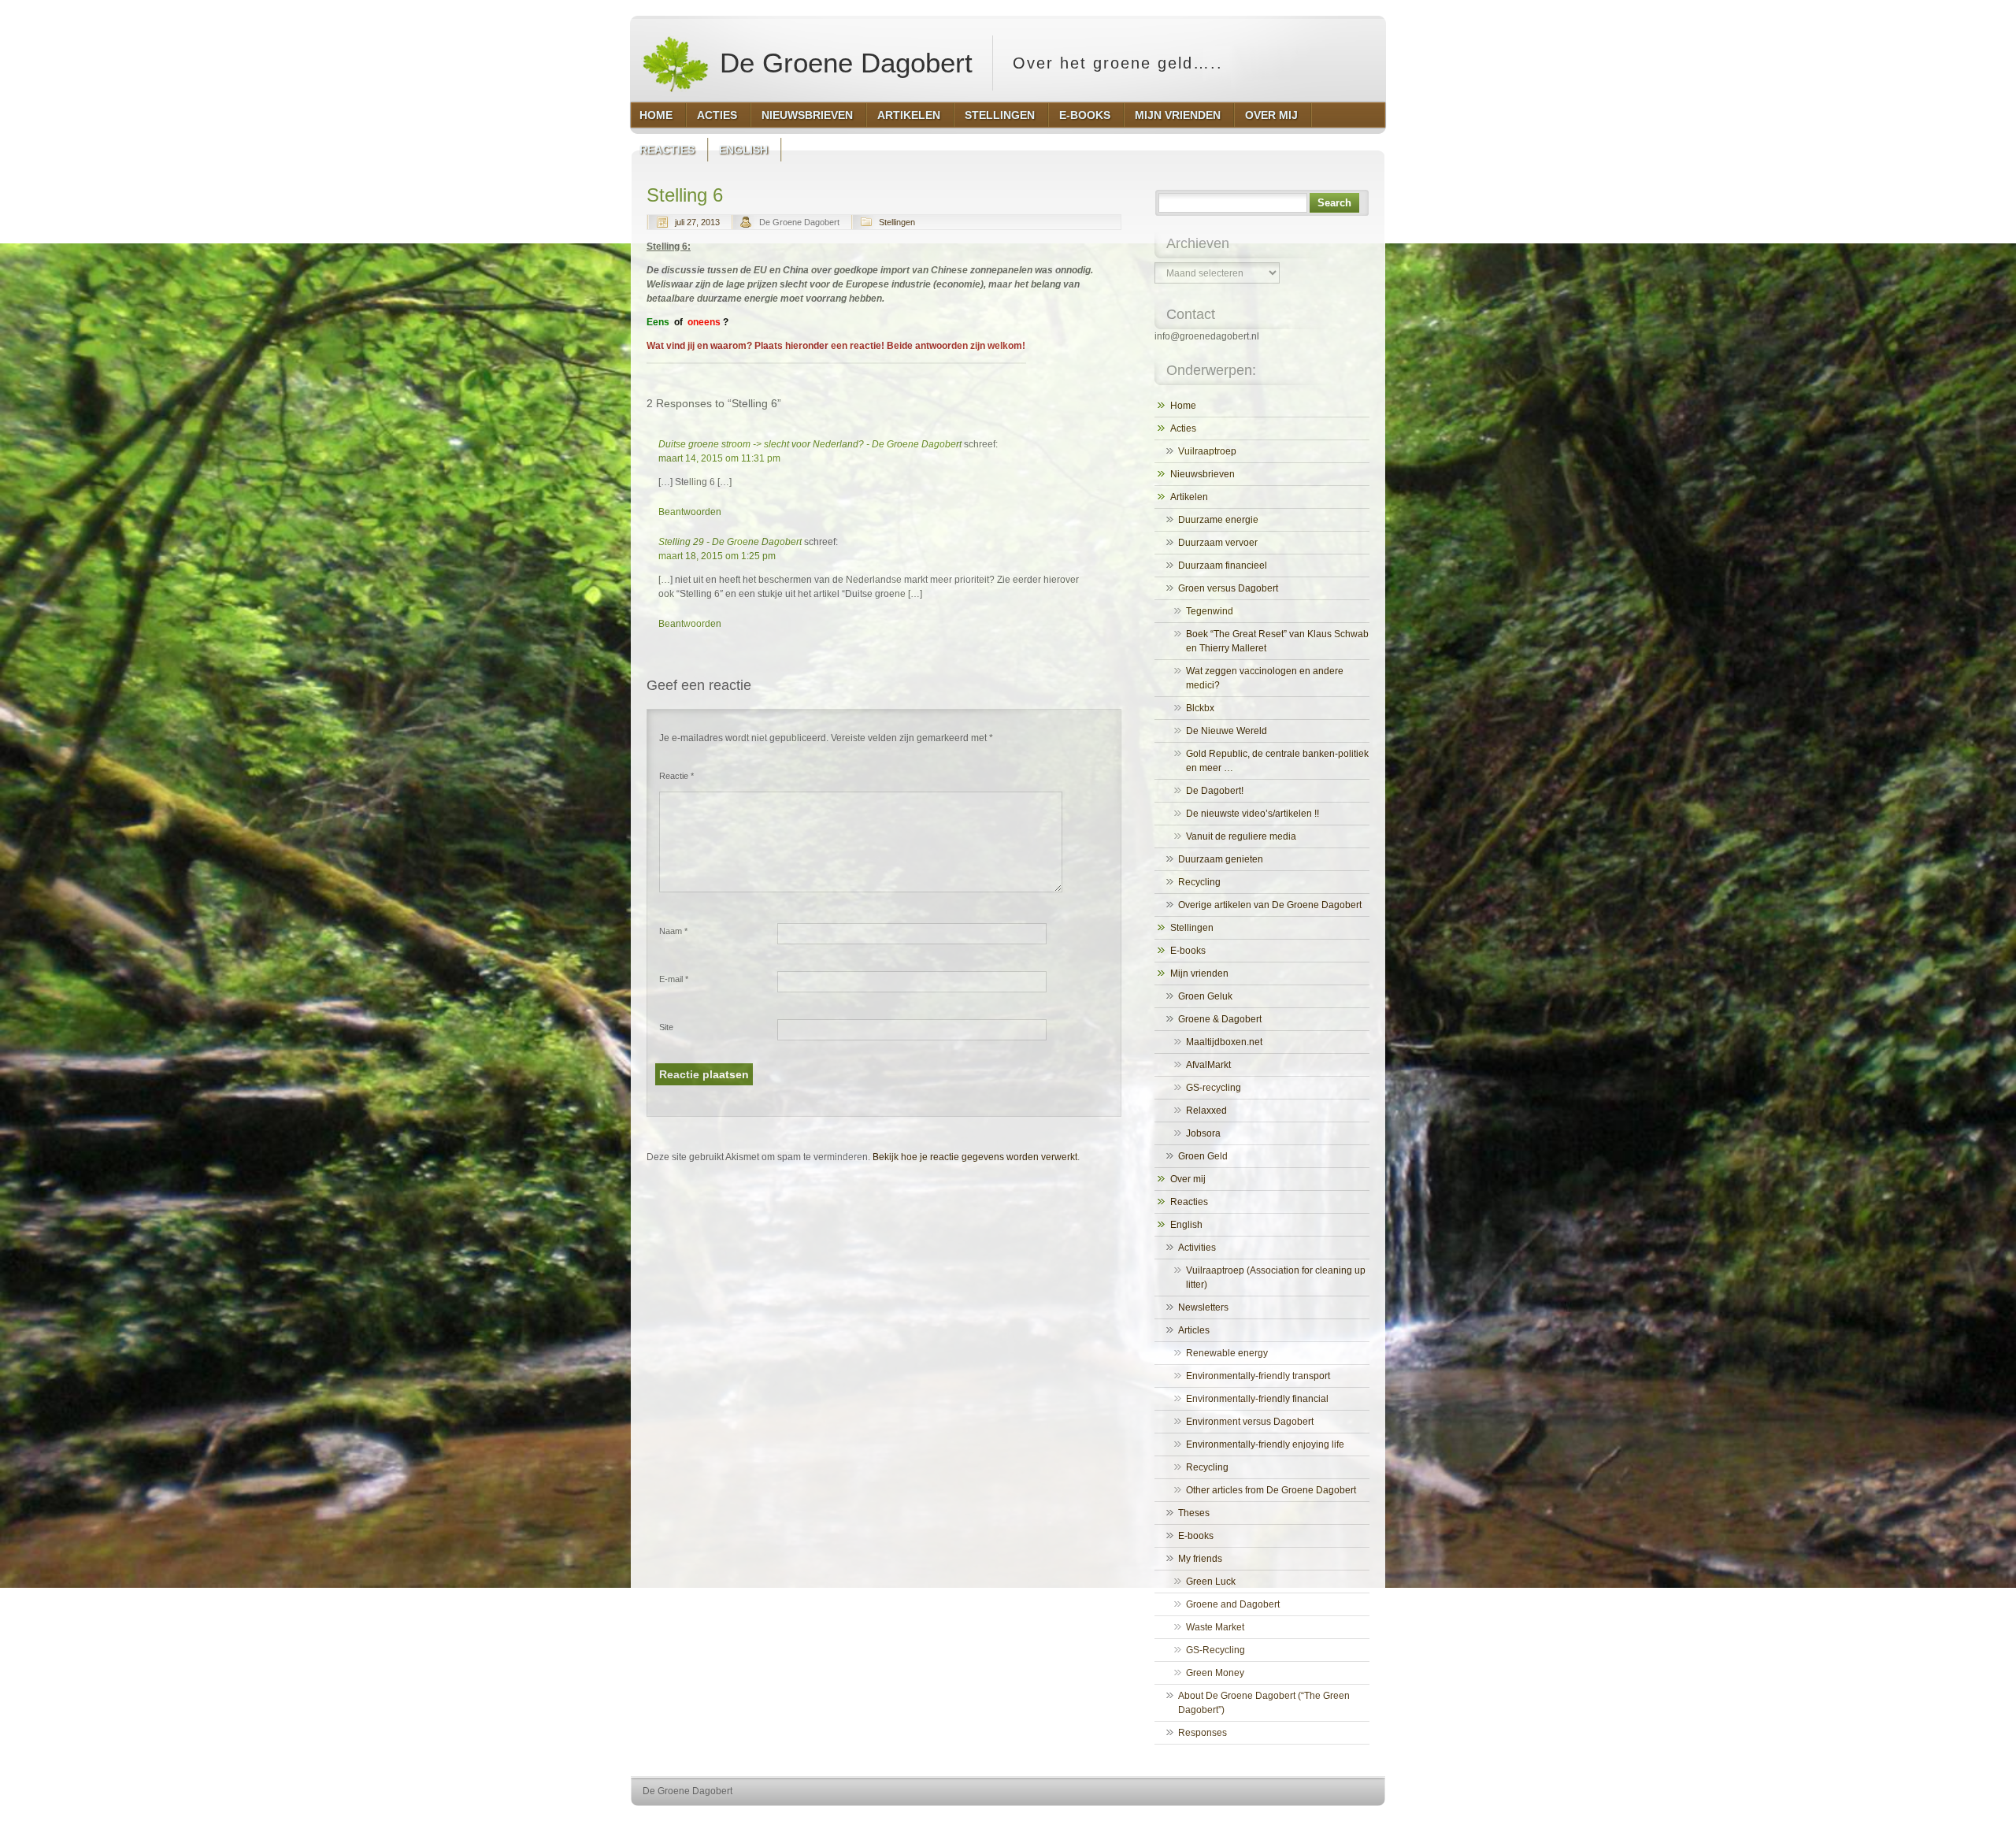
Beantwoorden (690, 512)
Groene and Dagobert (1233, 1604)
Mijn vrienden (1199, 973)
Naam (673, 931)
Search (1334, 203)
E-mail (674, 979)
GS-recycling (1214, 1088)
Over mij (1188, 1179)
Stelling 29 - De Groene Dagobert (730, 542)
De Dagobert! (1215, 791)
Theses (1194, 1513)
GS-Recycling (1216, 1650)
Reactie (676, 776)
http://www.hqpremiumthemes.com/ (1322, 1821)
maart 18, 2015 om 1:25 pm (717, 556)
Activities (1197, 1248)
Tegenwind (1210, 611)
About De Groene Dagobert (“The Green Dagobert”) (1264, 1703)
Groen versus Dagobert (1228, 588)
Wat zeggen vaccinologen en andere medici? (1265, 678)
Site (666, 1027)
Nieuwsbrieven (1203, 474)
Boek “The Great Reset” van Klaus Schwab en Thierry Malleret (1277, 641)
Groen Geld (1203, 1156)
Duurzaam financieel (1223, 566)
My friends (1200, 1559)
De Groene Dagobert (842, 63)
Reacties (1189, 1202)
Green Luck (1211, 1582)
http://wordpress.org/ (1203, 1821)
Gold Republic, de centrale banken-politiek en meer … (1277, 761)
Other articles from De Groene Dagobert (1271, 1490)
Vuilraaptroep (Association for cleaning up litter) (1276, 1278)
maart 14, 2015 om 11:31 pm (719, 458)
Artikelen (1189, 497)
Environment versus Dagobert (1250, 1422)
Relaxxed (1206, 1111)
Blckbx (1200, 708)
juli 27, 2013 (697, 222)
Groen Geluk (1205, 996)
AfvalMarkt (1208, 1065)
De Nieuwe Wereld (1227, 731)
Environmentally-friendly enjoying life (1265, 1444)
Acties (1183, 428)
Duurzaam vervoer (1218, 543)
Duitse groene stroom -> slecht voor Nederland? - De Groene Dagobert (810, 444)
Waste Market (1215, 1627)
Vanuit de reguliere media (1241, 836)
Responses (1203, 1733)
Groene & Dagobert (1220, 1019)
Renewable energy (1227, 1353)
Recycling (1199, 882)
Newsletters (1203, 1307)
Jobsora (1203, 1133)
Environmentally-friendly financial (1257, 1399)
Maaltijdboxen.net (1224, 1042)
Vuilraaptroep (1207, 451)
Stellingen (897, 222)
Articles (1194, 1330)
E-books (1188, 951)
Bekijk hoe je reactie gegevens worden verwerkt (975, 1157)
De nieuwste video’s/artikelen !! (1253, 814)
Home (1183, 406)
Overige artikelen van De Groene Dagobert (1270, 905)
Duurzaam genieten (1221, 859)
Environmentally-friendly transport (1258, 1376)
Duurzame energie (1218, 520)
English (1186, 1225)
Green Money (1215, 1673)
